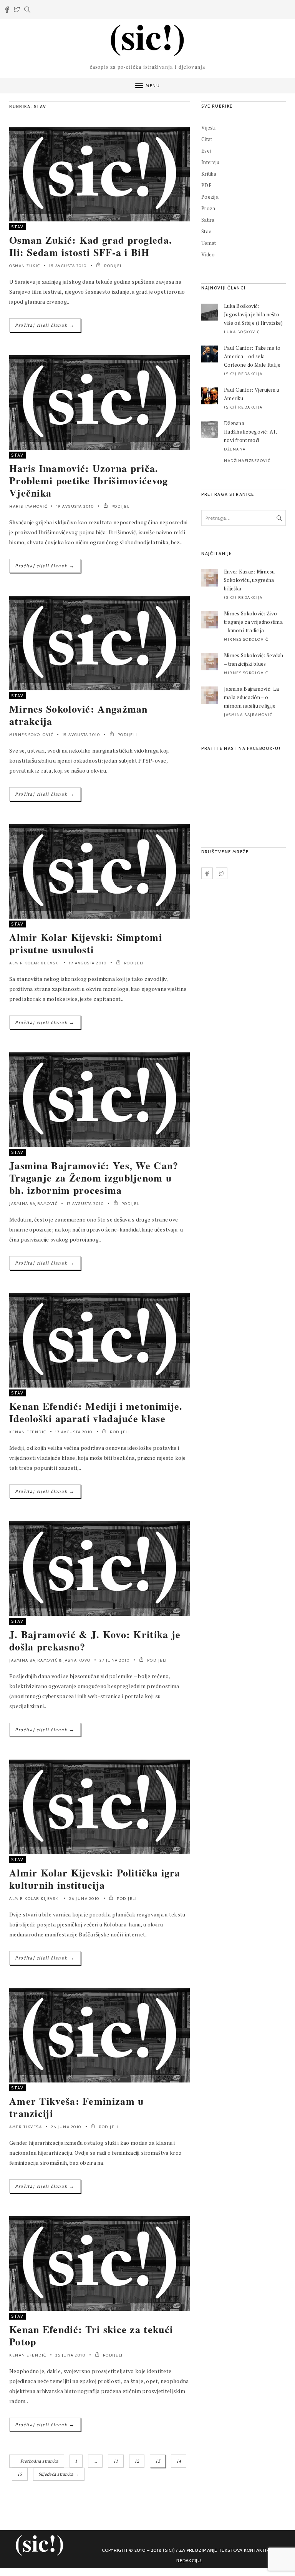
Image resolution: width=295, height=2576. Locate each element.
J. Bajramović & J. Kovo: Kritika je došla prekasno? (95, 1640)
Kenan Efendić (28, 1432)
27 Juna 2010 (115, 1660)
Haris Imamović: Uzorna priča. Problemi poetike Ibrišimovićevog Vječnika (89, 480)
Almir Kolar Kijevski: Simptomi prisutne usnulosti (86, 943)
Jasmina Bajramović (33, 1204)
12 (137, 2461)
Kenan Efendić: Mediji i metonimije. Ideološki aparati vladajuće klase (96, 1412)
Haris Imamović (28, 506)
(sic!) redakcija (243, 374)
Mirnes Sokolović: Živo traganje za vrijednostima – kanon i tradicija (253, 622)
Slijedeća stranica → (59, 2474)
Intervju (210, 162)
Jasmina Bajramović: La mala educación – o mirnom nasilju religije (251, 697)
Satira (208, 220)
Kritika (209, 174)
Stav (17, 227)
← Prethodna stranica (37, 2461)
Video (208, 254)
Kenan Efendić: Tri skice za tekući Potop (91, 2335)
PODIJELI (114, 266)
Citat (207, 139)
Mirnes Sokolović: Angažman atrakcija (79, 715)
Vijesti (208, 128)
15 (20, 2474)
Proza (208, 208)
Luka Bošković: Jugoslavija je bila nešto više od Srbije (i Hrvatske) (254, 314)
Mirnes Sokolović (31, 735)
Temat (209, 243)
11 (116, 2461)
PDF (206, 185)
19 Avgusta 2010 (68, 266)
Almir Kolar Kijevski (35, 963)
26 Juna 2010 (85, 1899)
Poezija (210, 197)
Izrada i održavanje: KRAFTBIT (189, 2571)
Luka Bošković (242, 332)
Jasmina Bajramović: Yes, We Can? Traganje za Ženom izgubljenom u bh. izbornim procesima (94, 1178)
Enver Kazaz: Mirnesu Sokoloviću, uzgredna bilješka (249, 580)
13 (158, 2461)
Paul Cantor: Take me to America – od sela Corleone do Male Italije (252, 356)
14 (179, 2461)
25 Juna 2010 (70, 2355)
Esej (206, 151)
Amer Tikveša (26, 2127)
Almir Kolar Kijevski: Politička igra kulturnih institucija (95, 1879)
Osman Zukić (25, 266)
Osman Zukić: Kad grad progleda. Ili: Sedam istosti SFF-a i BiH (91, 246)
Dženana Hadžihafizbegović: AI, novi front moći (250, 432)
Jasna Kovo (77, 1660)
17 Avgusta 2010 (86, 1204)
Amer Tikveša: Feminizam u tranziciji (77, 2107)
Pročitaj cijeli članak (45, 325)
